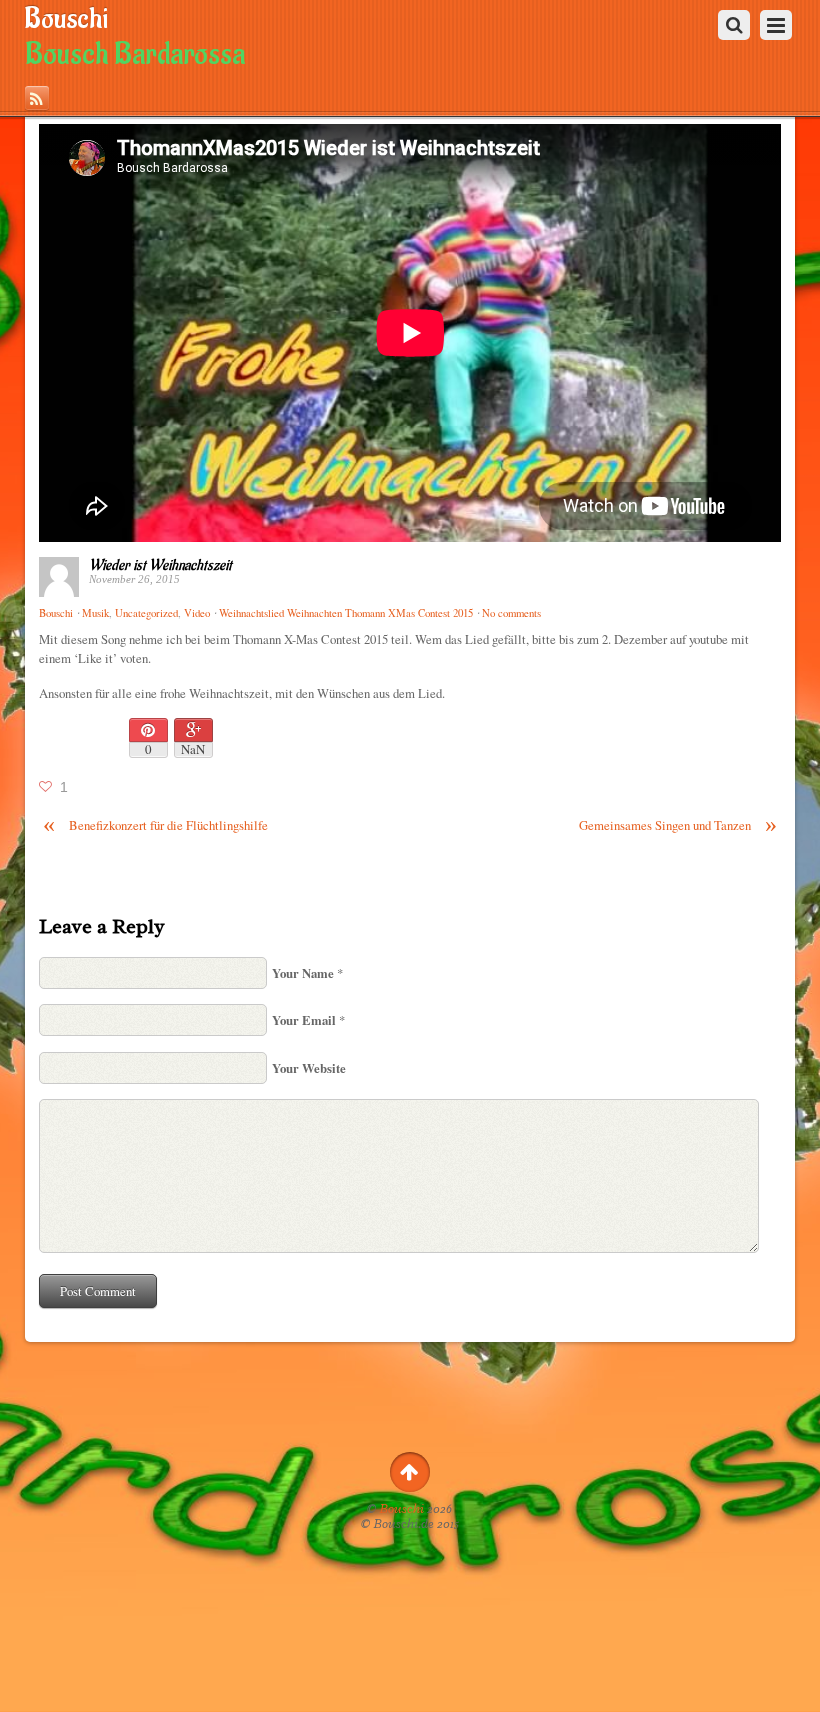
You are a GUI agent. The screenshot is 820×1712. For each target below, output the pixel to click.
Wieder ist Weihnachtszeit (160, 565)
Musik (95, 613)
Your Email (304, 1020)
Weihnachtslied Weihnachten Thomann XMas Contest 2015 (346, 613)
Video (197, 613)
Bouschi (402, 1509)
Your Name (303, 973)
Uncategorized (146, 613)
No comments (511, 613)
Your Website (309, 1068)
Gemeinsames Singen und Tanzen (678, 825)
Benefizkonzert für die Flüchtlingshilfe (155, 825)
